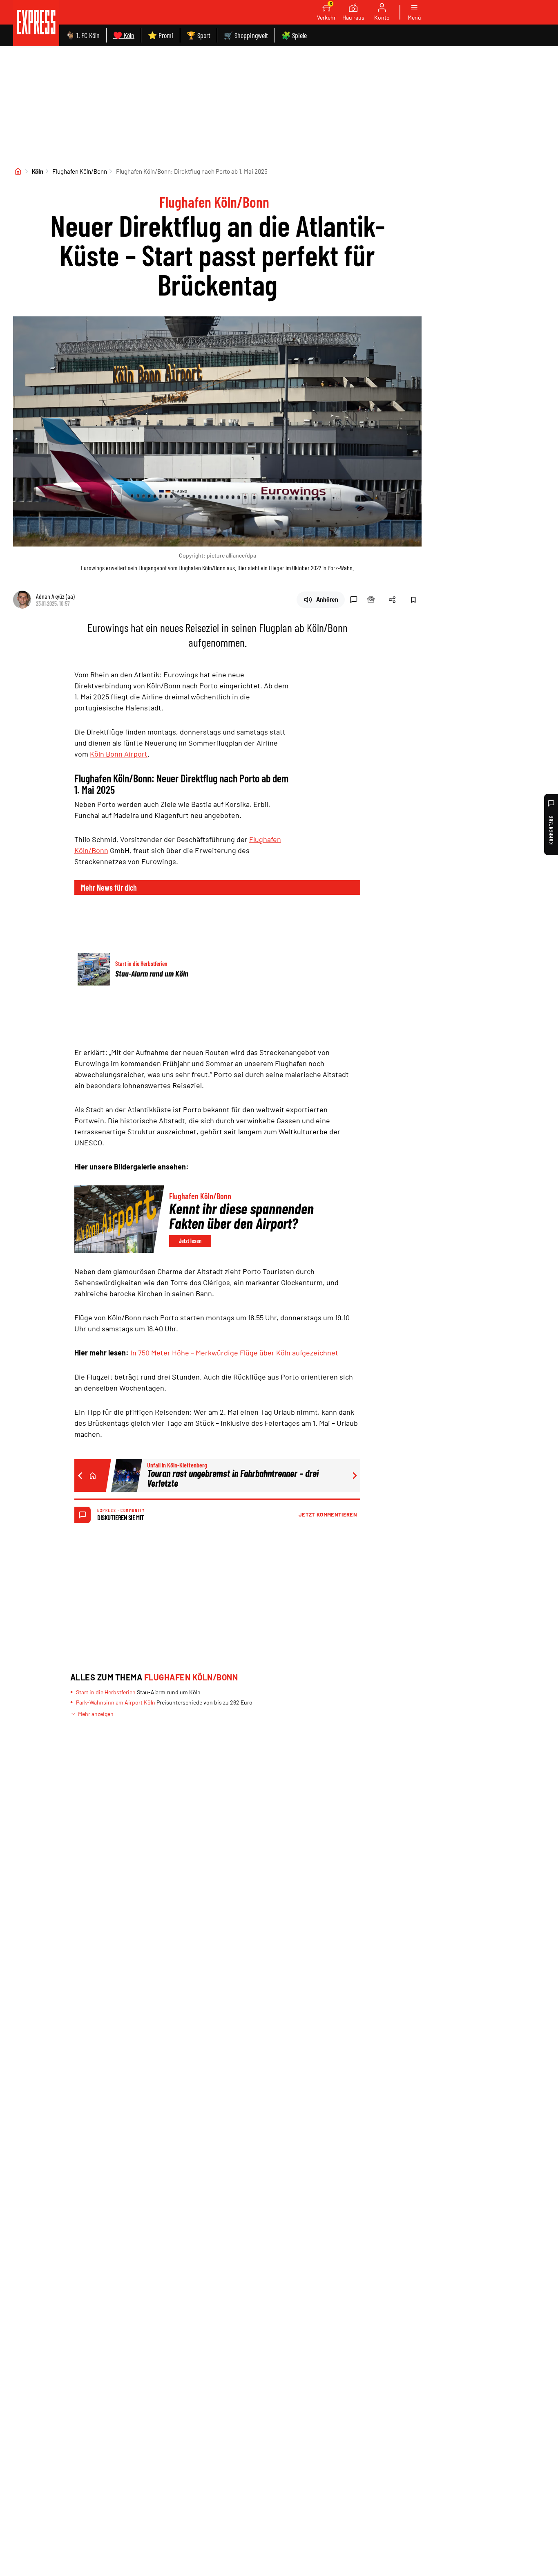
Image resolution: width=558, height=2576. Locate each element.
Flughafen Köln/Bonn (80, 171)
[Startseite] (18, 171)
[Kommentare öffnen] (354, 600)
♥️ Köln (124, 35)
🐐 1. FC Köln (83, 35)
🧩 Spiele (294, 35)
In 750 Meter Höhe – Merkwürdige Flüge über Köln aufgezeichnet (234, 1353)
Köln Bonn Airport (119, 754)
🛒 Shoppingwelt (246, 35)
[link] (36, 23)
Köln (38, 171)
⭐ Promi (161, 35)
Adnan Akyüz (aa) (55, 596)
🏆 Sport (199, 35)
